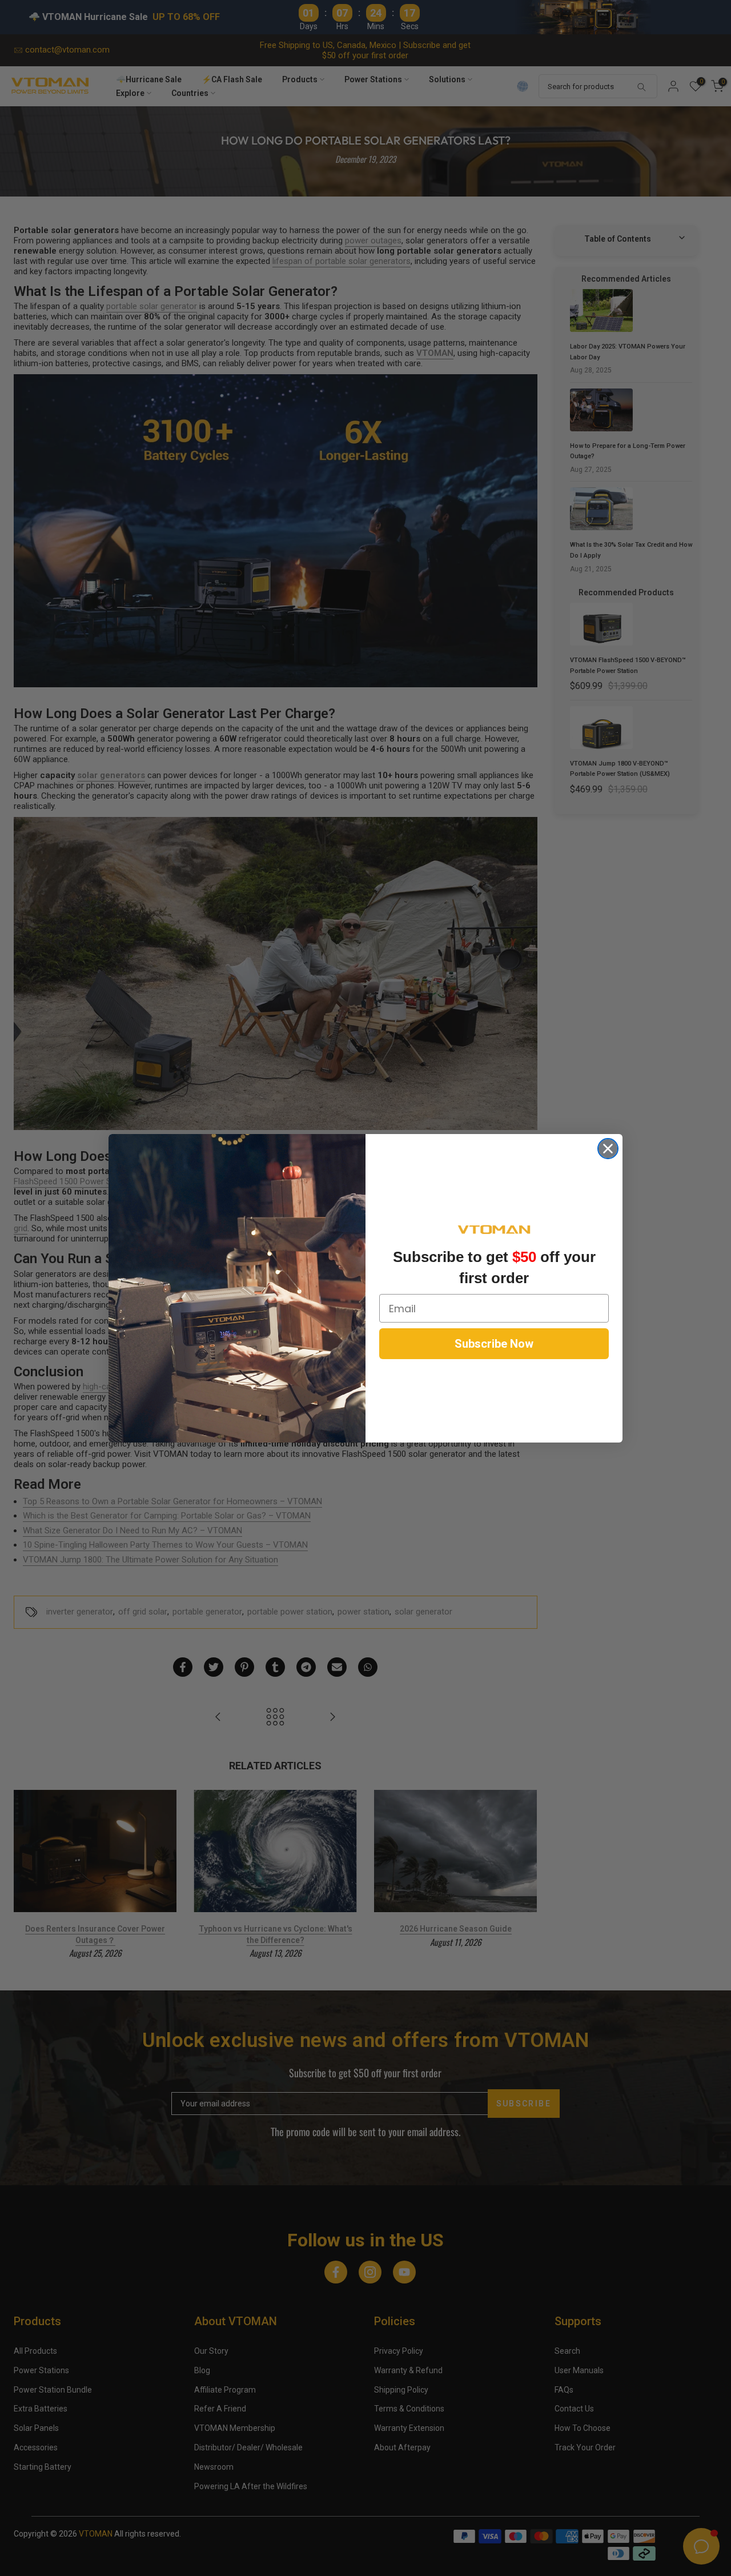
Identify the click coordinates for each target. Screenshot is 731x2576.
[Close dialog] (608, 1149)
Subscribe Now (494, 1344)
